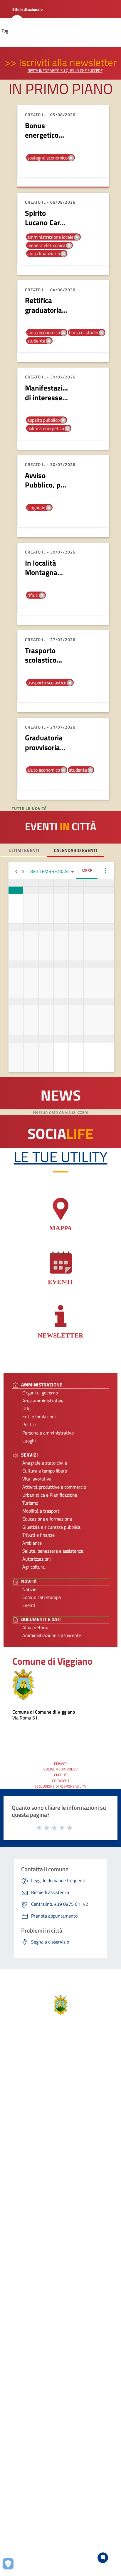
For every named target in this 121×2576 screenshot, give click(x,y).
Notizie (29, 1589)
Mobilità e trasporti (41, 1511)
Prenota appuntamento (58, 2461)
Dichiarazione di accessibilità (58, 2484)
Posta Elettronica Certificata (47, 1725)
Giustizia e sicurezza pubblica (51, 1527)
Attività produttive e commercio (54, 1487)
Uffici (27, 1409)
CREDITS (61, 1775)
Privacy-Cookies (20, 2532)
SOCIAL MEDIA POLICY (60, 1769)
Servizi (58, 2200)
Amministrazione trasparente (52, 1635)
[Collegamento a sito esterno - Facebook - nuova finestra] (46, 2440)
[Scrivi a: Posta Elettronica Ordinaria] (58, 2414)
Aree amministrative (43, 1401)
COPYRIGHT (61, 1781)
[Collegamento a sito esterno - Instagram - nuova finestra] (56, 2440)
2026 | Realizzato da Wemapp (61, 2548)
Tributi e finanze (38, 1535)
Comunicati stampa (42, 1597)
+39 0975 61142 (58, 2401)
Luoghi (29, 1441)
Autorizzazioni (37, 1559)
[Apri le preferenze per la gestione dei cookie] (10, 2566)
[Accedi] (70, 21)
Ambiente (32, 1543)
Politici (29, 1424)
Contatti (58, 2369)
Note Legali (51, 2532)
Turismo (30, 1503)
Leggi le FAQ (58, 2469)
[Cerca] (17, 22)
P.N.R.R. (58, 2492)
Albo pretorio (35, 1627)
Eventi (29, 1605)
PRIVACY (60, 1764)
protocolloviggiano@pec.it (58, 2409)
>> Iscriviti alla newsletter (61, 62)
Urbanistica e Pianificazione (50, 1495)
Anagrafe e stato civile (45, 1463)
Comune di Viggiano (52, 1661)
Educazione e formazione (47, 1519)
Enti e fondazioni (39, 1417)
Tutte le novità (30, 808)
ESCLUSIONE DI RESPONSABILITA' (60, 1786)
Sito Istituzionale (27, 9)
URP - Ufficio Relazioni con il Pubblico (56, 1732)
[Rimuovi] (71, 158)
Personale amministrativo (48, 1433)
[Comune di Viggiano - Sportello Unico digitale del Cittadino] (61, 2005)
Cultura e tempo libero (45, 1471)
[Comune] (23, 1684)
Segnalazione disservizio (58, 2476)
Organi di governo (40, 1393)
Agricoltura (33, 1567)
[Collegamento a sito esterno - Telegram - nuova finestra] (67, 2440)
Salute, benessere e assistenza (53, 1551)
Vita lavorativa (37, 1479)
